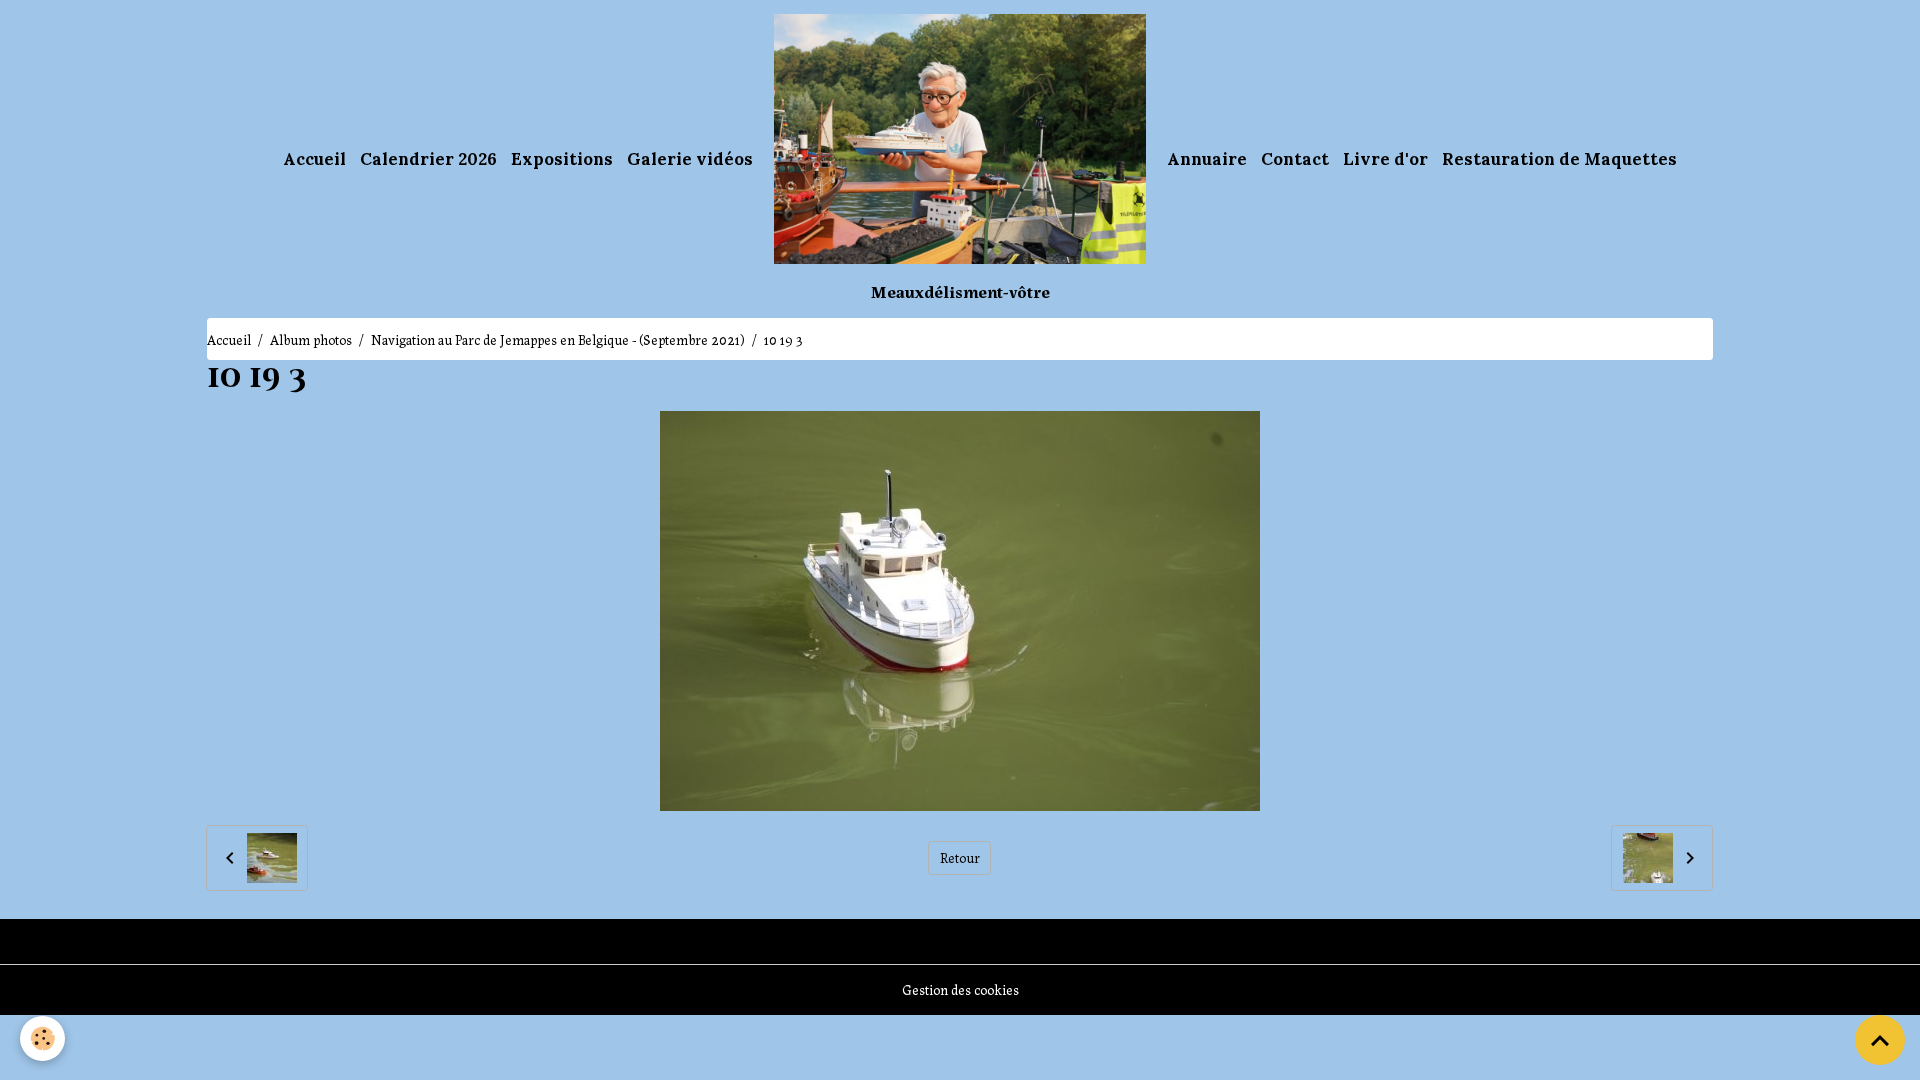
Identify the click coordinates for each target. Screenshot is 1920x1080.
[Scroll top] (1880, 1040)
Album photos (311, 339)
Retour (960, 857)
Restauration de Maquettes (1559, 159)
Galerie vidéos (690, 159)
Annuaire (1207, 159)
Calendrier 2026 (428, 159)
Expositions (562, 159)
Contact (1295, 159)
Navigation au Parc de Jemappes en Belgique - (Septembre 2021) (558, 339)
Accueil (314, 159)
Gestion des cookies (960, 989)
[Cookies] (42, 1038)
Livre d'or (1385, 159)
